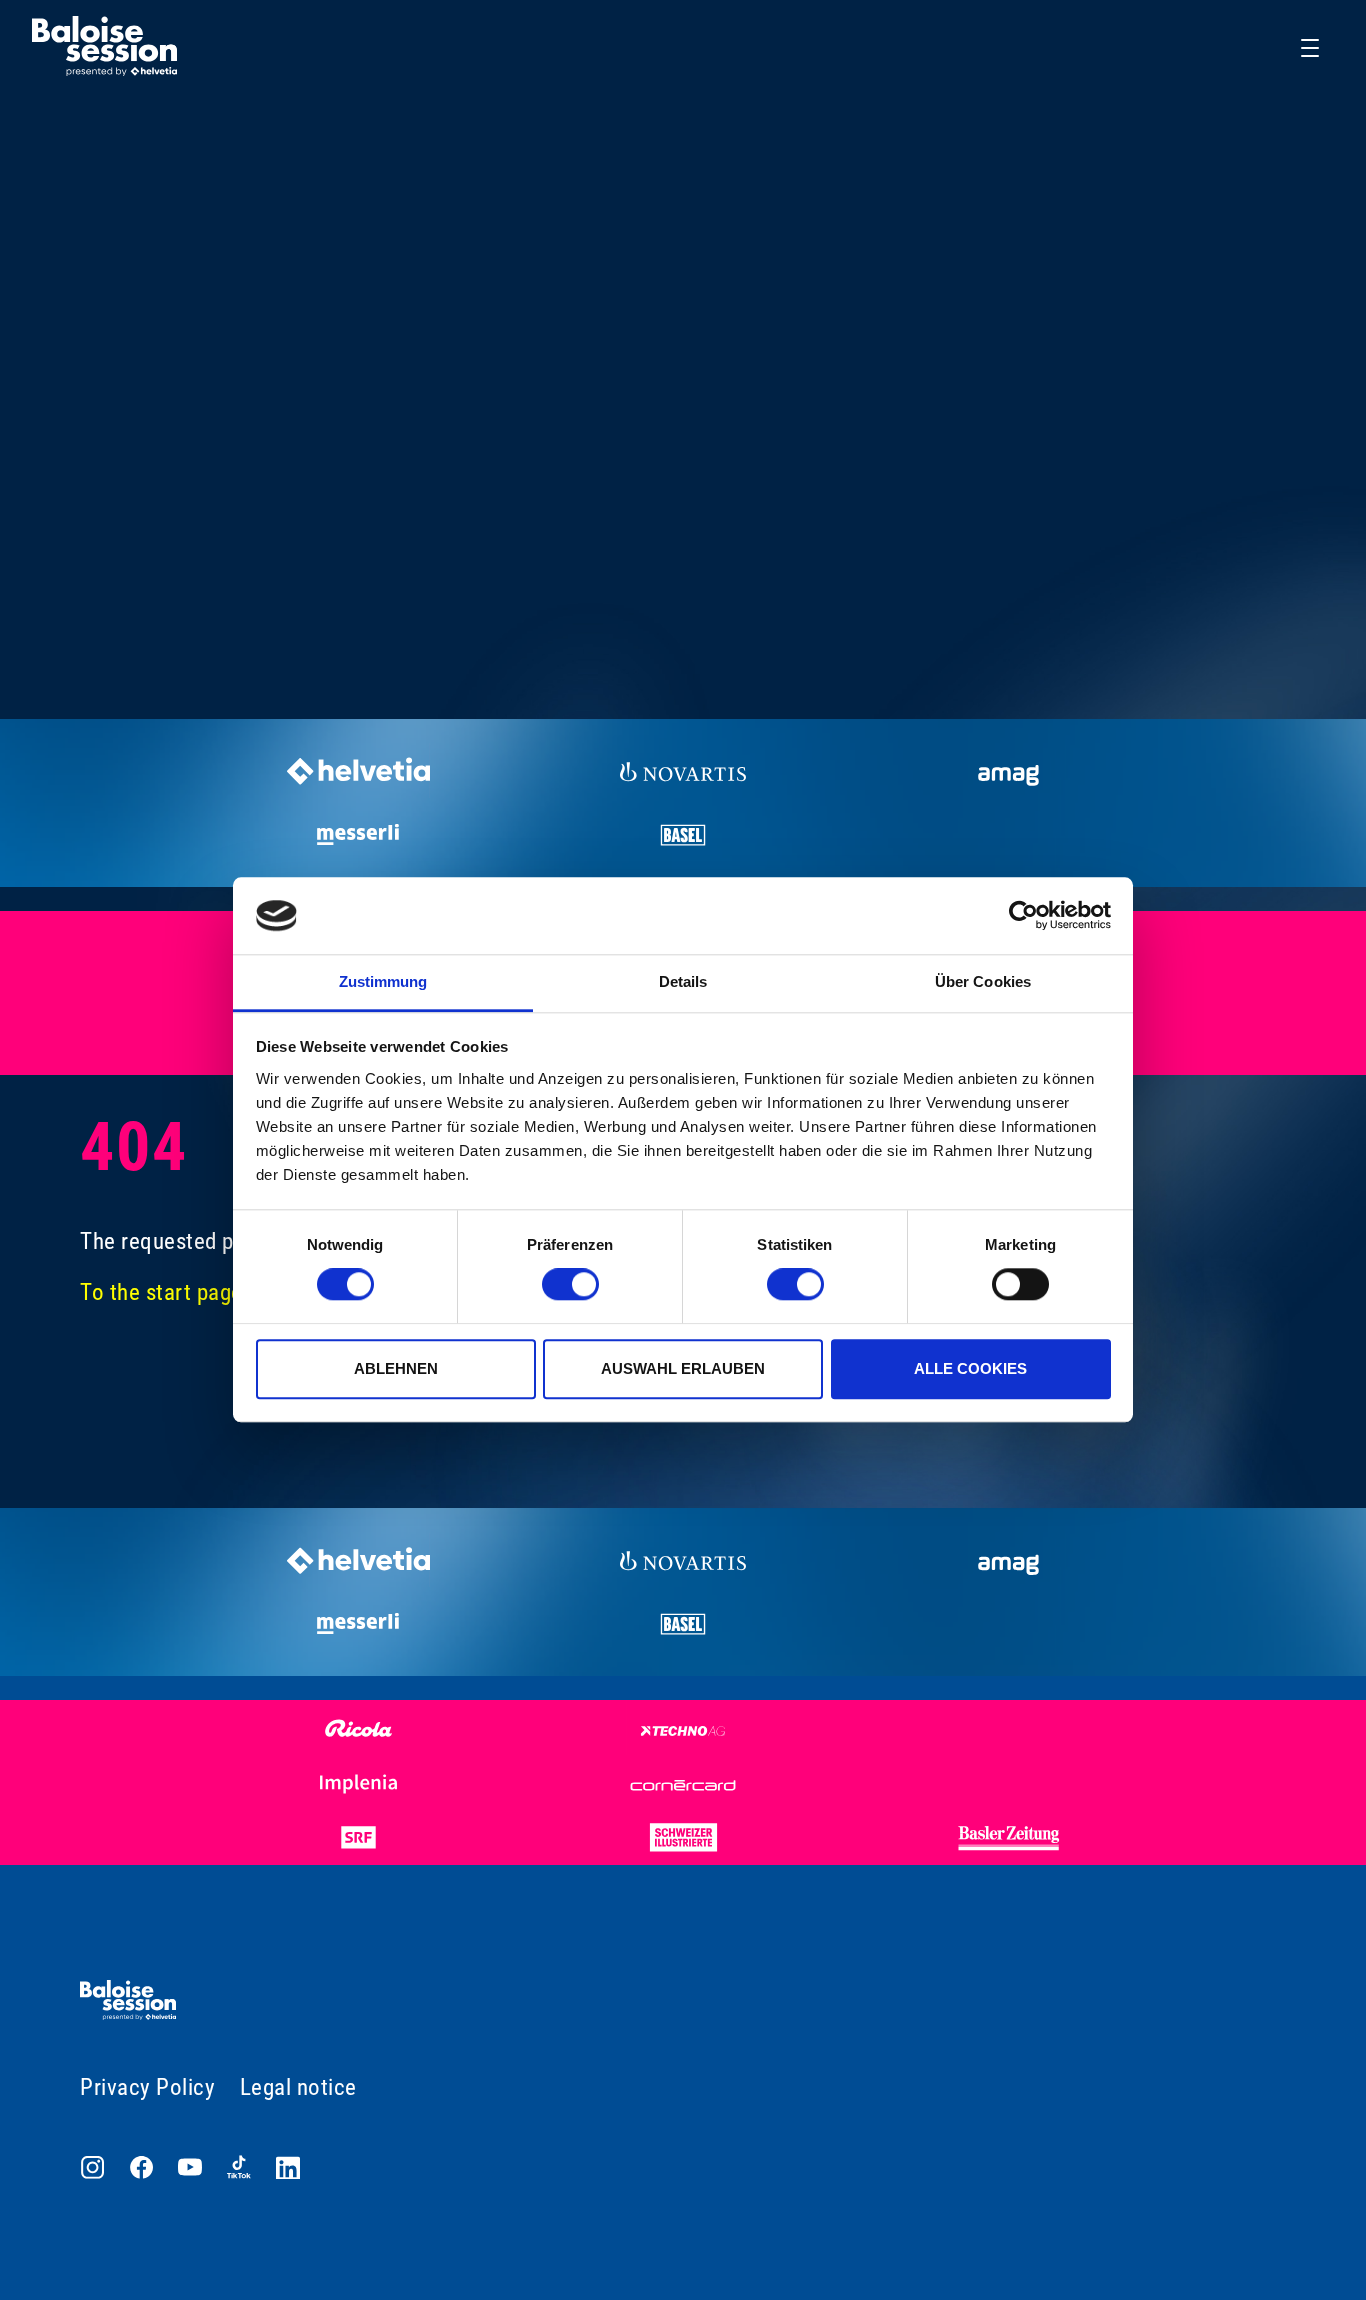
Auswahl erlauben (683, 1368)
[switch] (570, 1284)
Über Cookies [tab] (983, 981)
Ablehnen (396, 1368)
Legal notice (298, 2087)
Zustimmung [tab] (383, 981)
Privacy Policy (147, 2087)
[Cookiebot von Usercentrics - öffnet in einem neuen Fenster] (1023, 916)
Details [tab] (683, 981)
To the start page (161, 1292)
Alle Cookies (970, 1368)
